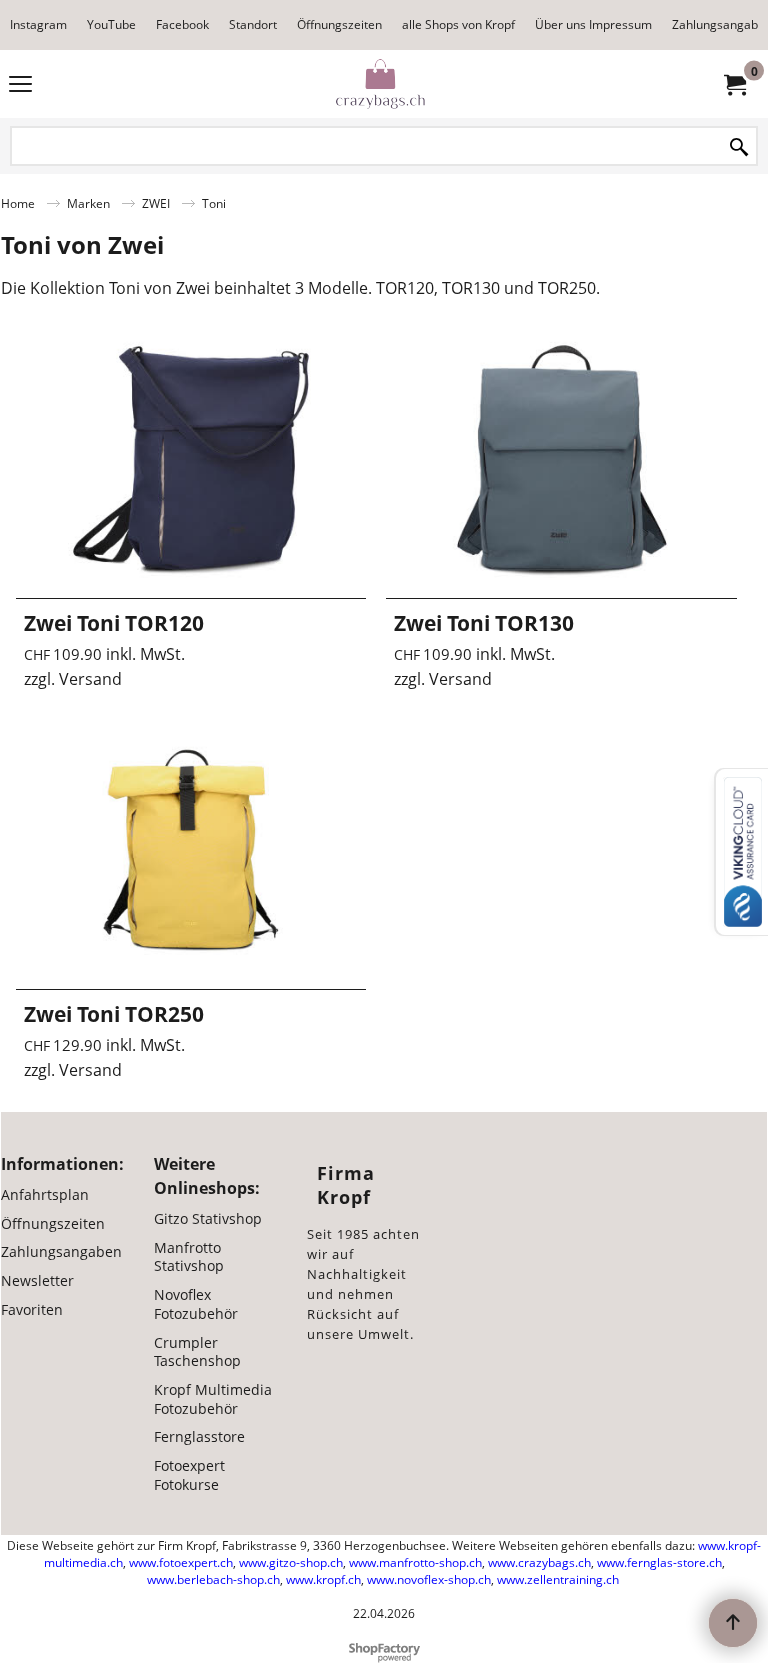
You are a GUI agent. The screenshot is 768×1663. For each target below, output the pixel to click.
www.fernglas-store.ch (659, 1562)
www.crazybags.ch (539, 1562)
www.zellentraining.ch (558, 1579)
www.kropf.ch (323, 1579)
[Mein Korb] (734, 84)
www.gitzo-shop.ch (291, 1562)
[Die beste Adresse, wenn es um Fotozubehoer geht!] (380, 84)
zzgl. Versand (73, 679)
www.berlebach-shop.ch (213, 1579)
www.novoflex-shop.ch (429, 1579)
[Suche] (739, 147)
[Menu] (20, 86)
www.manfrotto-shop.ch (415, 1562)
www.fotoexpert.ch (181, 1562)
